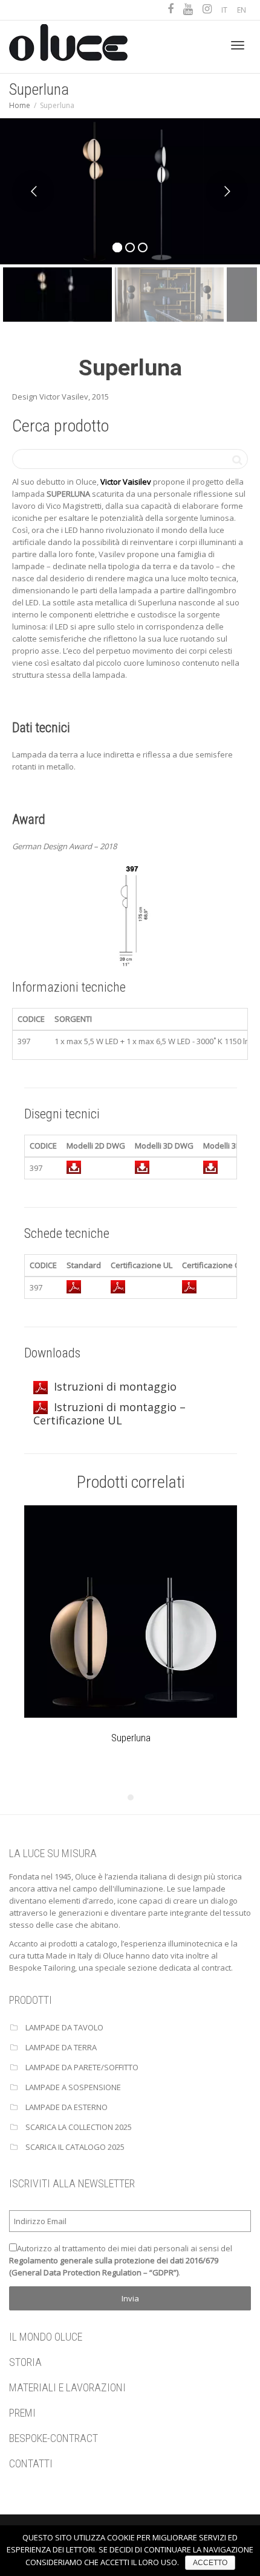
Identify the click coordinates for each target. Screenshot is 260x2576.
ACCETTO (210, 2563)
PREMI (22, 2413)
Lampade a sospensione (73, 2087)
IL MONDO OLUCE (46, 2337)
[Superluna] (131, 1612)
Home (20, 105)
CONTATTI (31, 2463)
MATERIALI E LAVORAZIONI (67, 2387)
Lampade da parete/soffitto (82, 2067)
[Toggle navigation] (238, 45)
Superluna (131, 1738)
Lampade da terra (61, 2047)
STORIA (25, 2362)
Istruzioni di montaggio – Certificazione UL (109, 1414)
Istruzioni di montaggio (115, 1386)
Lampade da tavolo (64, 2027)
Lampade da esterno (67, 2107)
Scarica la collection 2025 (79, 2127)
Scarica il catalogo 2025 (75, 2147)
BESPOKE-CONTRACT (54, 2438)
